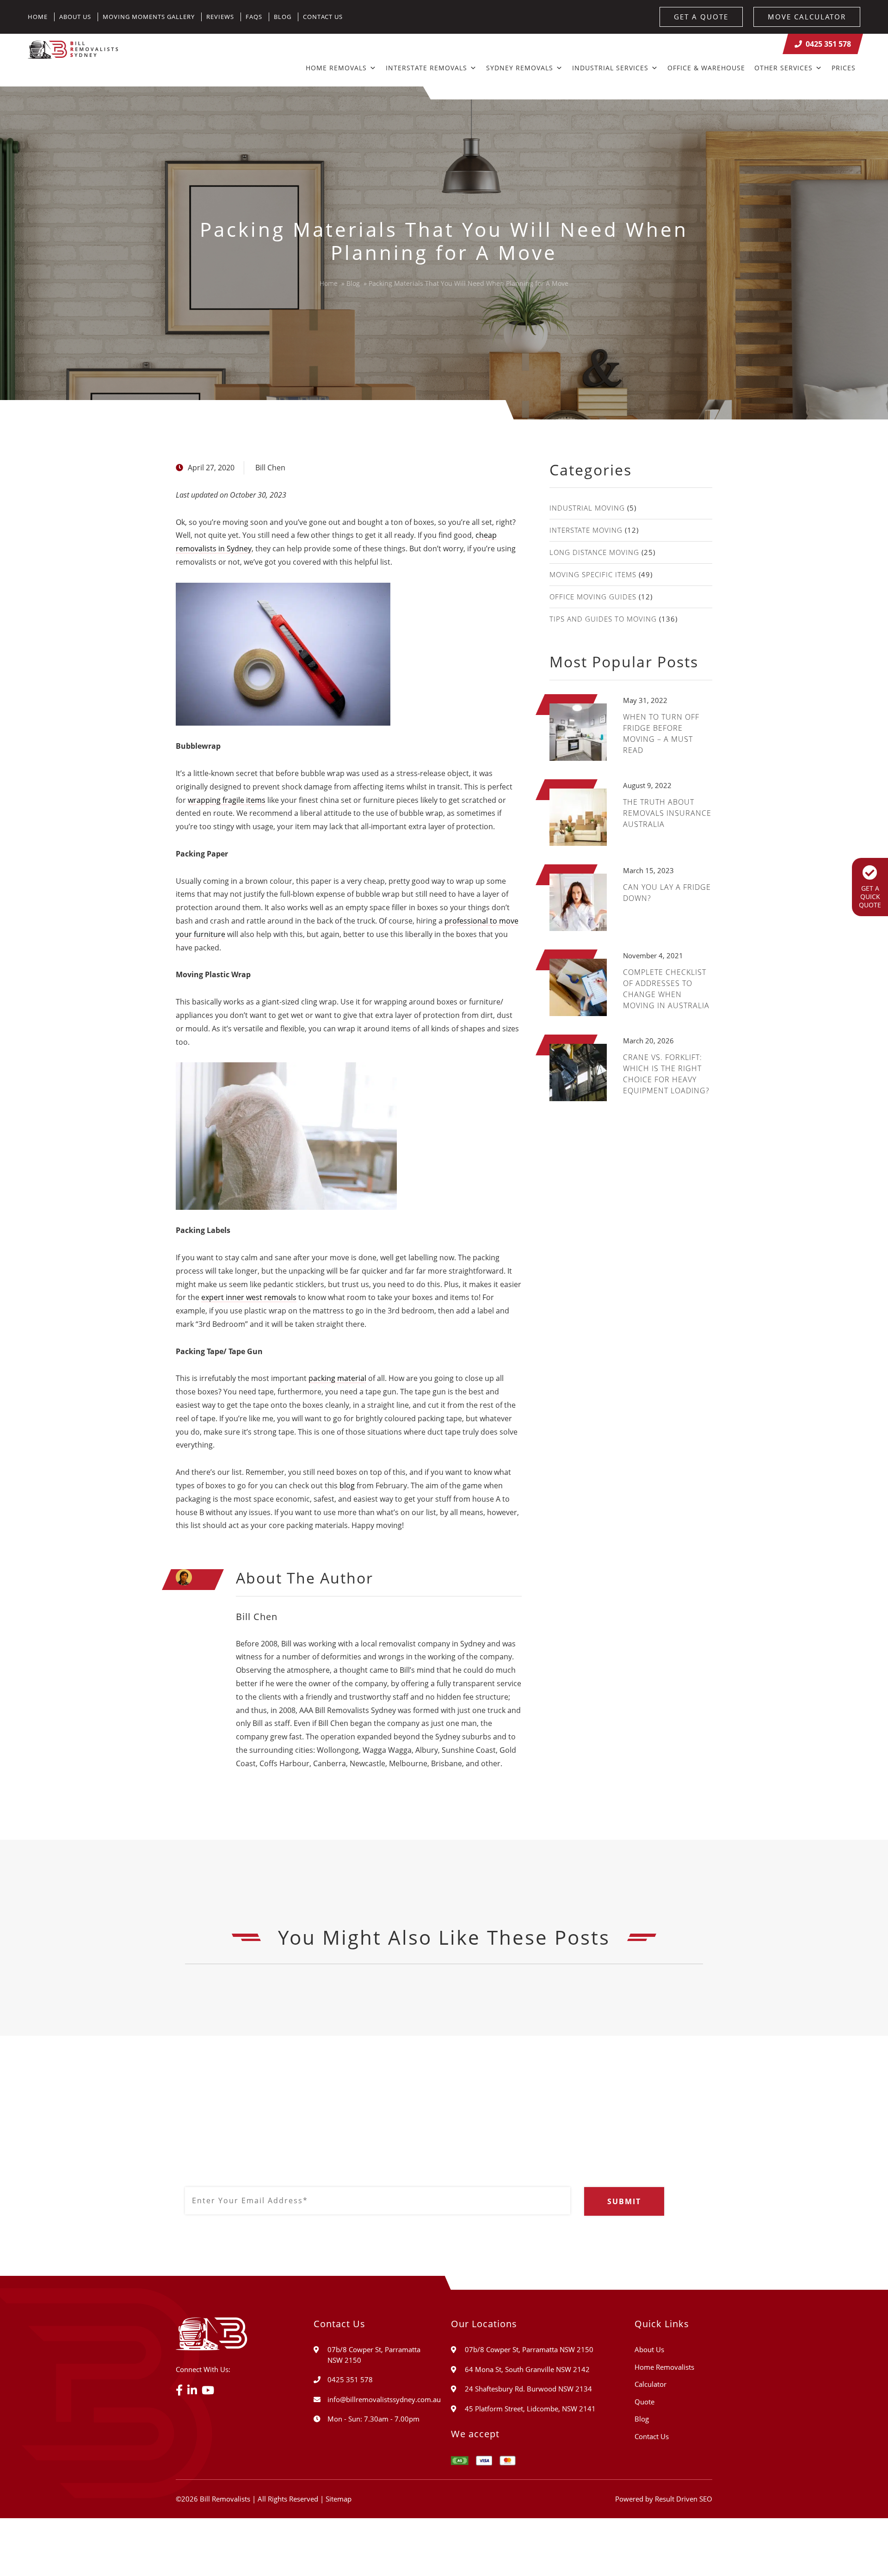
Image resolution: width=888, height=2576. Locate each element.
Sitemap (339, 2499)
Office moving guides (593, 597)
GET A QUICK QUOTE (870, 897)
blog (347, 1485)
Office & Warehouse (706, 68)
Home (38, 17)
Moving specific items (593, 574)
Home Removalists (664, 2367)
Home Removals (336, 68)
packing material (337, 1378)
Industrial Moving (587, 508)
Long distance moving (594, 552)
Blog (283, 17)
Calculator (651, 2384)
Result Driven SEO (684, 2499)
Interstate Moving (586, 530)
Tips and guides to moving (603, 619)
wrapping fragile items (227, 800)
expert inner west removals (249, 1297)
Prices (844, 68)
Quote (644, 2402)
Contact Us (323, 17)
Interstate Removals (426, 68)
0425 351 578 (828, 44)
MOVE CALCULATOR (807, 17)
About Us (75, 17)
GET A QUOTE (701, 17)
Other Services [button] (783, 68)
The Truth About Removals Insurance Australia (667, 813)
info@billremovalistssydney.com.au (384, 2399)
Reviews (220, 17)
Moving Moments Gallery (149, 17)
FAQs (254, 17)
